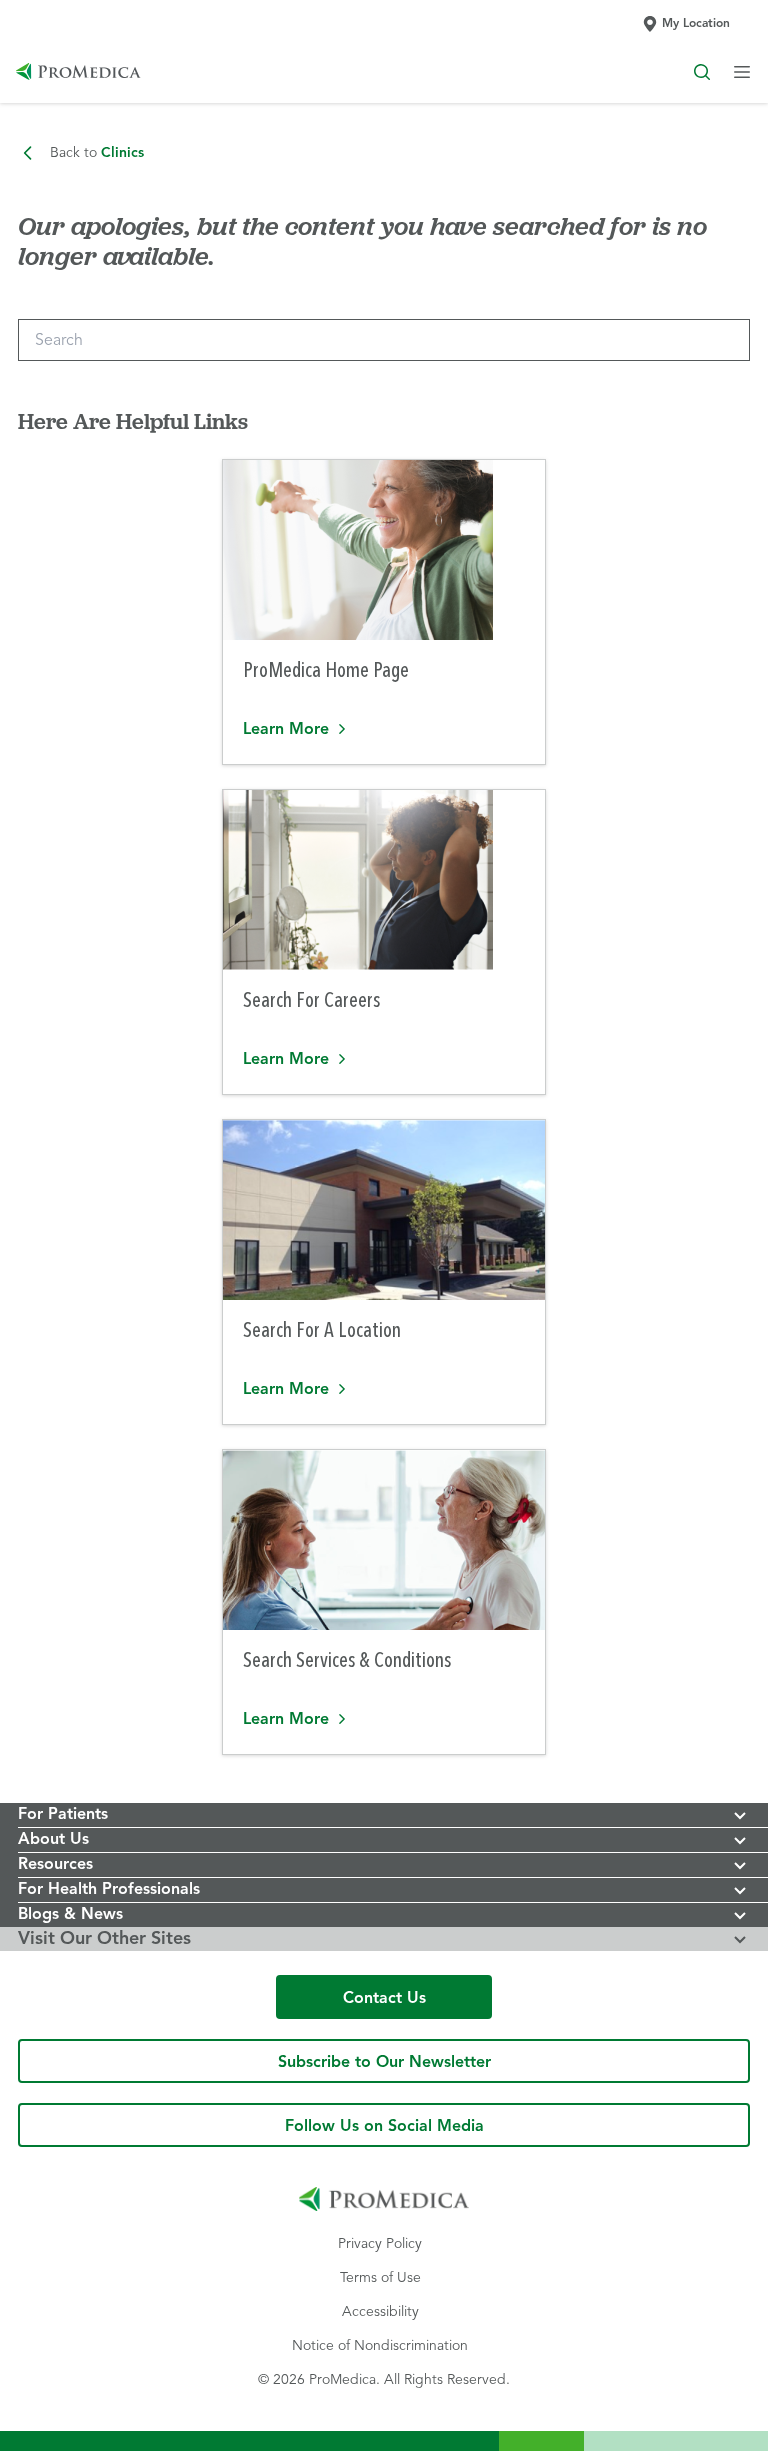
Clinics (97, 153)
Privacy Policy (380, 2243)
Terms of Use (380, 2277)
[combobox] (384, 340)
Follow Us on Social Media (384, 2127)
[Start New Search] (702, 72)
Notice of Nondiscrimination (380, 2345)
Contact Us (384, 1999)
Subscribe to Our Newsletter (384, 2055)
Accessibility (380, 2311)
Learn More (365, 727)
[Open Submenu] (742, 72)
